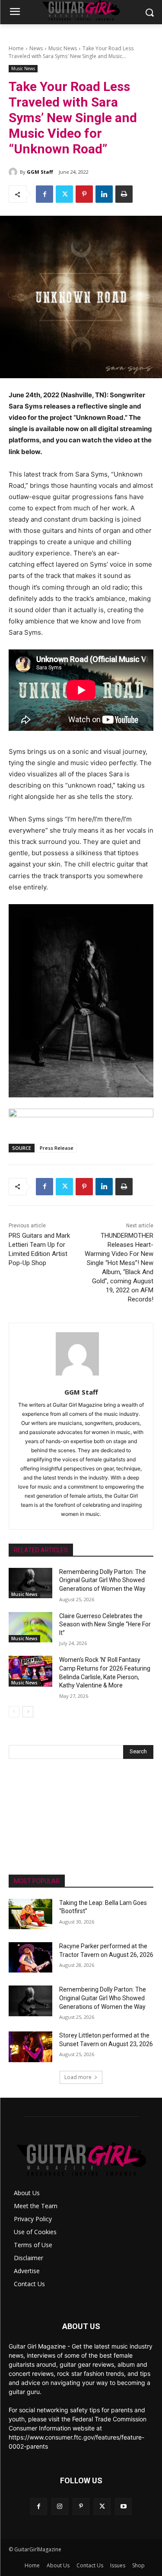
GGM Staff (40, 172)
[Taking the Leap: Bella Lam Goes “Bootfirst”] (30, 1914)
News (36, 48)
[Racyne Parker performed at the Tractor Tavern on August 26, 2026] (30, 1957)
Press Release (57, 1148)
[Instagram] (60, 2506)
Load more (78, 2077)
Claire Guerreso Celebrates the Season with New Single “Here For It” (105, 1624)
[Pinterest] (84, 194)
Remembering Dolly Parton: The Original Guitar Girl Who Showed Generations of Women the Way (103, 1580)
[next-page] (28, 1712)
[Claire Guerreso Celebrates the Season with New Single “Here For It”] (30, 1627)
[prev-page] (14, 1712)
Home (16, 48)
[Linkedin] (104, 194)
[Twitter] (64, 194)
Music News (63, 48)
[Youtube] (123, 2506)
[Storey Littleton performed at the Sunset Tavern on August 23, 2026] (30, 2047)
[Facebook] (44, 194)
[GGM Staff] (14, 172)
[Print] (124, 194)
